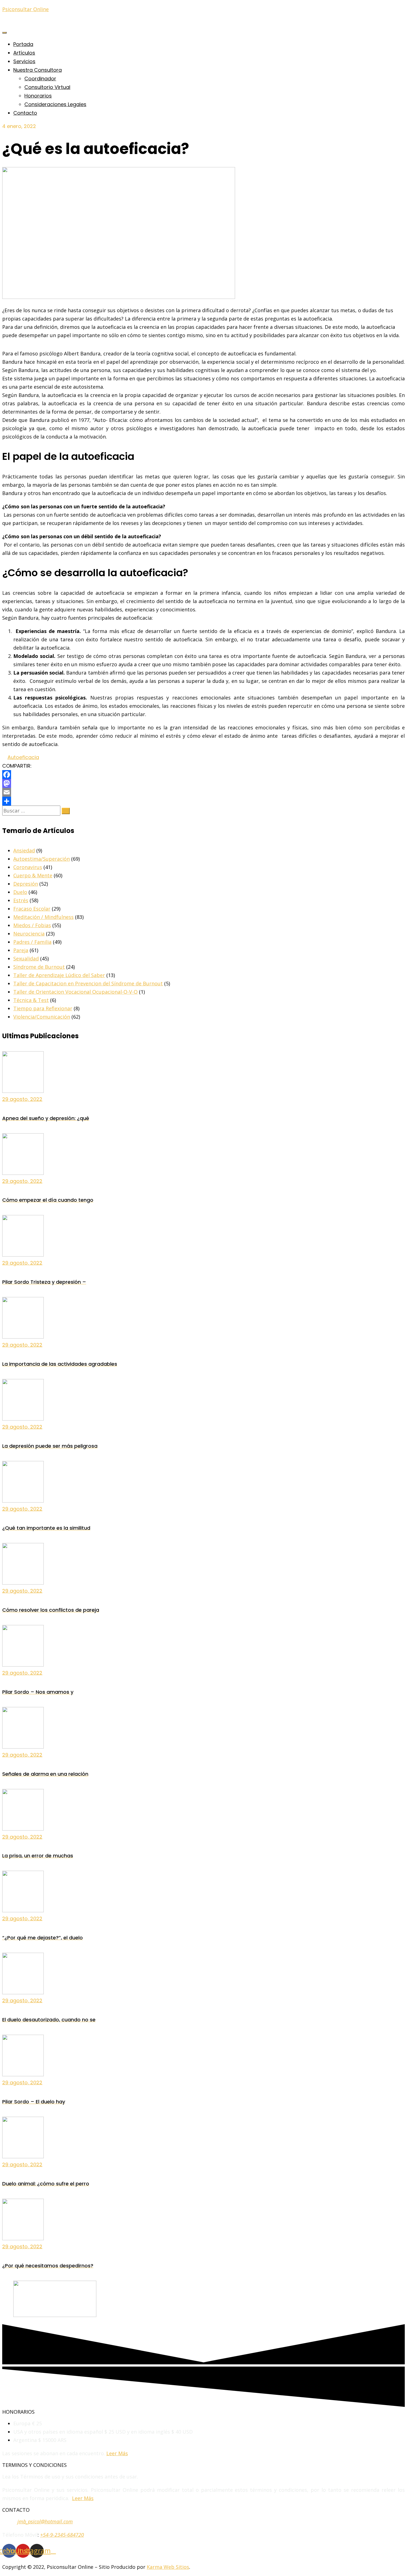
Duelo (20, 892)
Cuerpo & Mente (33, 875)
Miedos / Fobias (32, 925)
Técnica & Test (31, 1000)
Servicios (24, 61)
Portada (23, 44)
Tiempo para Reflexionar (43, 1008)
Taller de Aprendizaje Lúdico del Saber (59, 975)
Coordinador (40, 79)
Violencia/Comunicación (42, 1017)
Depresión (26, 884)
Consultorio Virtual (47, 87)
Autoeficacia (23, 757)
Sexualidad (26, 958)
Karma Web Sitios (168, 2567)
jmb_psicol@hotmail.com (45, 2521)
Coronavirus (28, 867)
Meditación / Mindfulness (43, 917)
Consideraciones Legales (55, 104)
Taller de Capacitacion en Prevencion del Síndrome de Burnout (88, 983)
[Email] (203, 792)
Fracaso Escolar (32, 909)
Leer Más (117, 2453)
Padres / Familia (32, 942)
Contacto (25, 113)
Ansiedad (24, 850)
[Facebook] (203, 775)
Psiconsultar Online (25, 9)
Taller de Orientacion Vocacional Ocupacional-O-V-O (75, 992)
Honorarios (38, 96)
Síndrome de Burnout (39, 967)
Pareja (21, 950)
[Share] (203, 801)
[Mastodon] (203, 783)
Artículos (24, 53)
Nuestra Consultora (38, 70)
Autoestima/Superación (42, 859)
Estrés (21, 900)
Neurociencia (29, 934)
